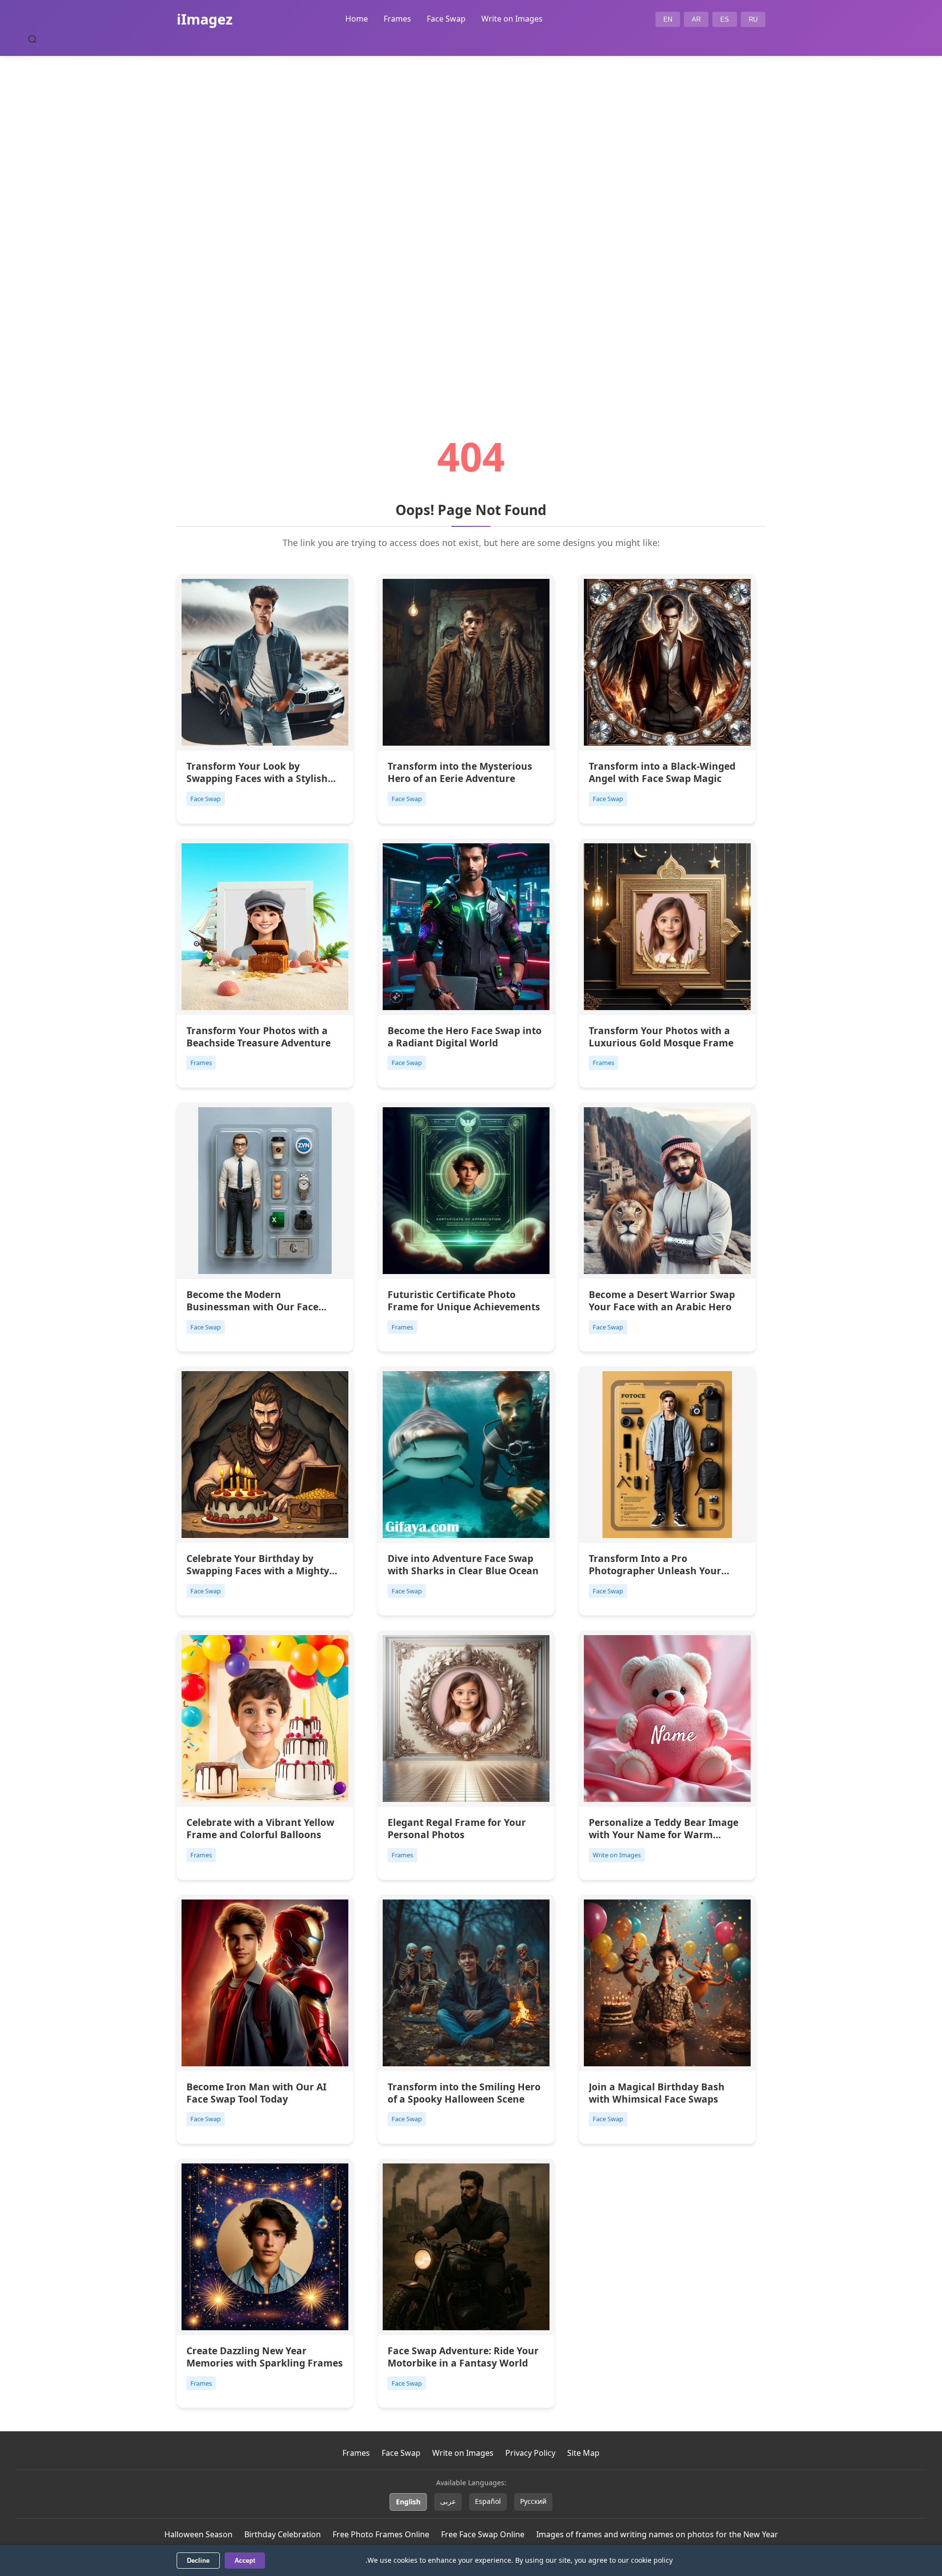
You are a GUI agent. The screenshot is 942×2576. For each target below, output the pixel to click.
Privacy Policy (530, 2453)
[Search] (32, 39)
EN (668, 19)
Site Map (583, 2453)
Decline (198, 2561)
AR (696, 19)
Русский (533, 2501)
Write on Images (512, 19)
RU (753, 19)
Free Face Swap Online (483, 2534)
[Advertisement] (471, 219)
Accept (245, 2561)
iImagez (205, 19)
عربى (448, 2501)
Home (357, 19)
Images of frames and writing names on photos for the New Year (657, 2534)
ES (725, 19)
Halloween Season (198, 2534)
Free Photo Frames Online (381, 2534)
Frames (397, 19)
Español (488, 2501)
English (408, 2502)
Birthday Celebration (283, 2534)
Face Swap (446, 19)
